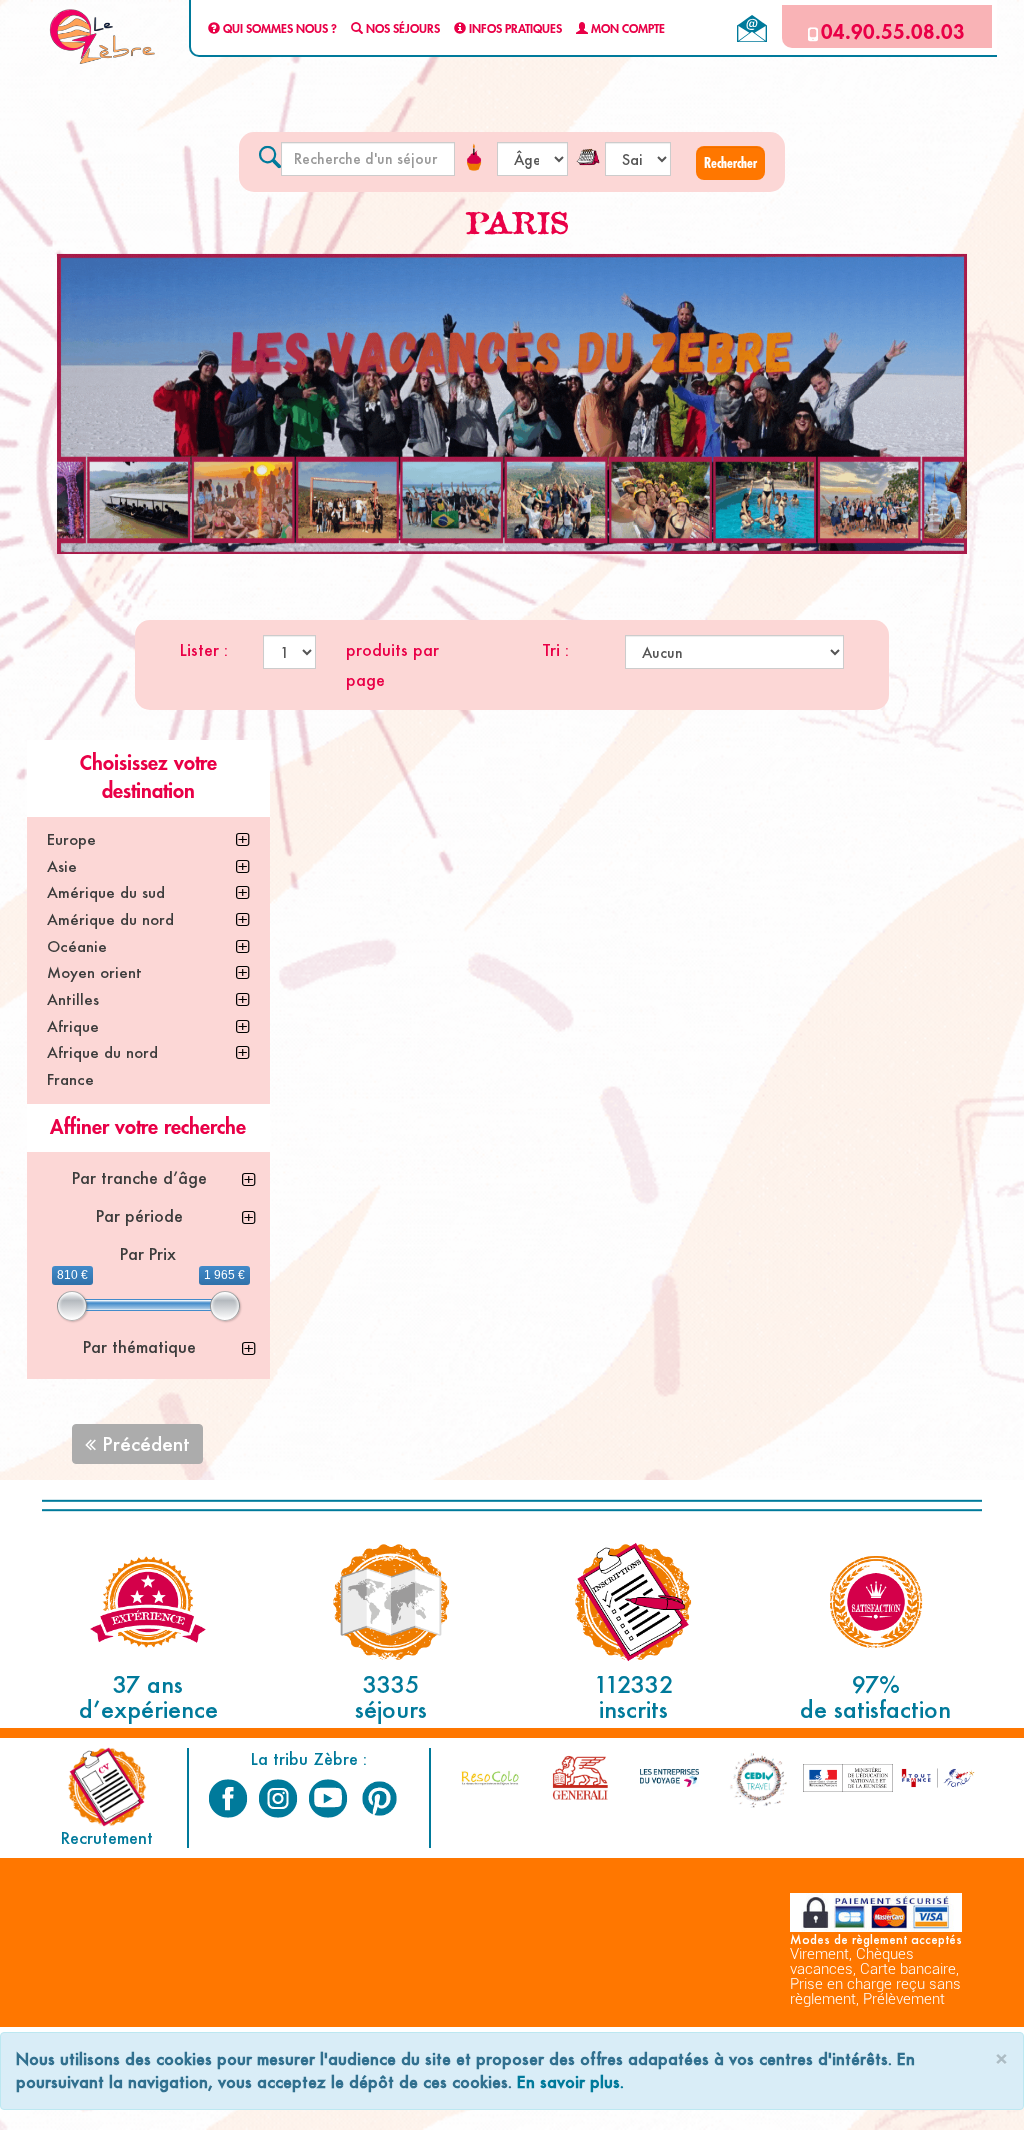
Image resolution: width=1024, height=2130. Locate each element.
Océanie (77, 946)
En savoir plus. (570, 2081)
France (70, 1079)
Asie (62, 866)
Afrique (73, 1026)
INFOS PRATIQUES (514, 29)
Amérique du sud (106, 892)
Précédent (143, 1444)
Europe (71, 839)
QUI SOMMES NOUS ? (278, 29)
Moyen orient (94, 972)
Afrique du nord (102, 1052)
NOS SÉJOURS (401, 29)
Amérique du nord (110, 919)
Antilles (73, 999)
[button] (730, 163)
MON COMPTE (626, 29)
